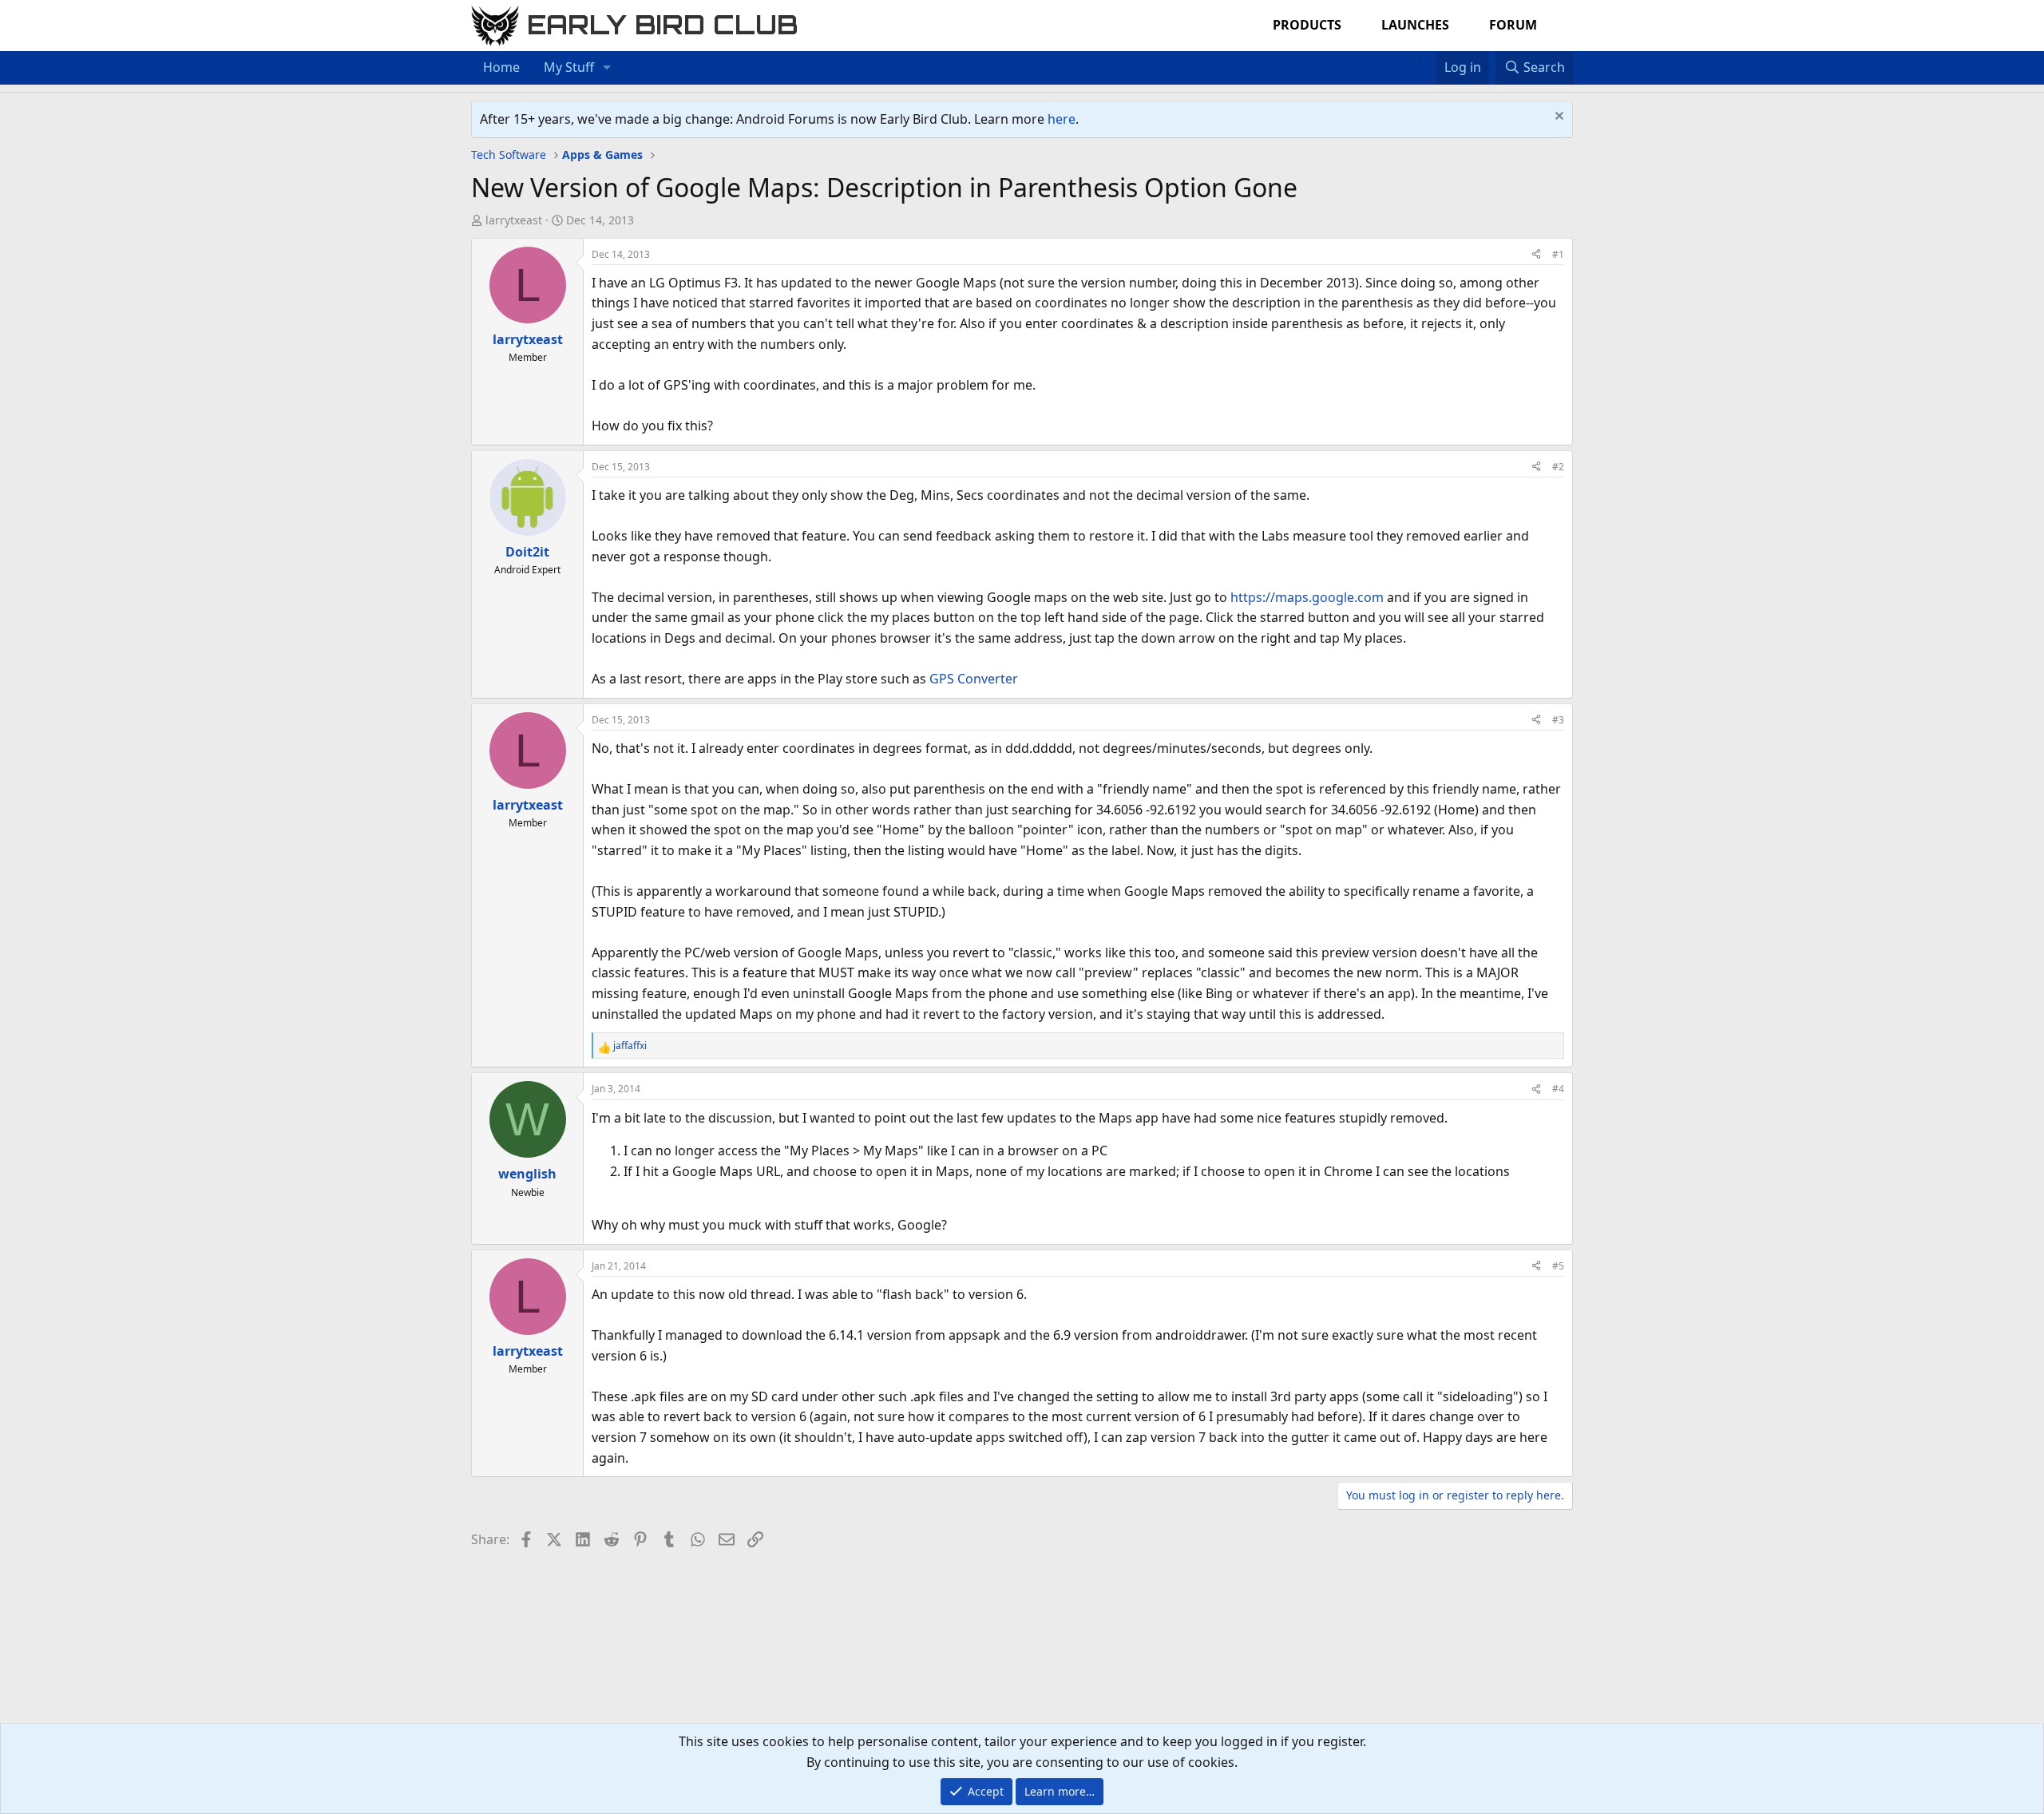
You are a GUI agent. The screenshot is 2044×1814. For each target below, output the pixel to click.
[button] (607, 68)
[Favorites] (1428, 57)
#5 (1558, 1266)
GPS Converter (974, 679)
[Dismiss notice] (1557, 118)
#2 (1558, 467)
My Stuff (569, 67)
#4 (1558, 1089)
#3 (1558, 720)
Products (1307, 25)
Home (501, 67)
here (1062, 119)
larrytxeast (514, 220)
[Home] (1412, 57)
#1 (1558, 254)
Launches (1415, 25)
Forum (1513, 25)
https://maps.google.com (1307, 597)
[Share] (1536, 254)
